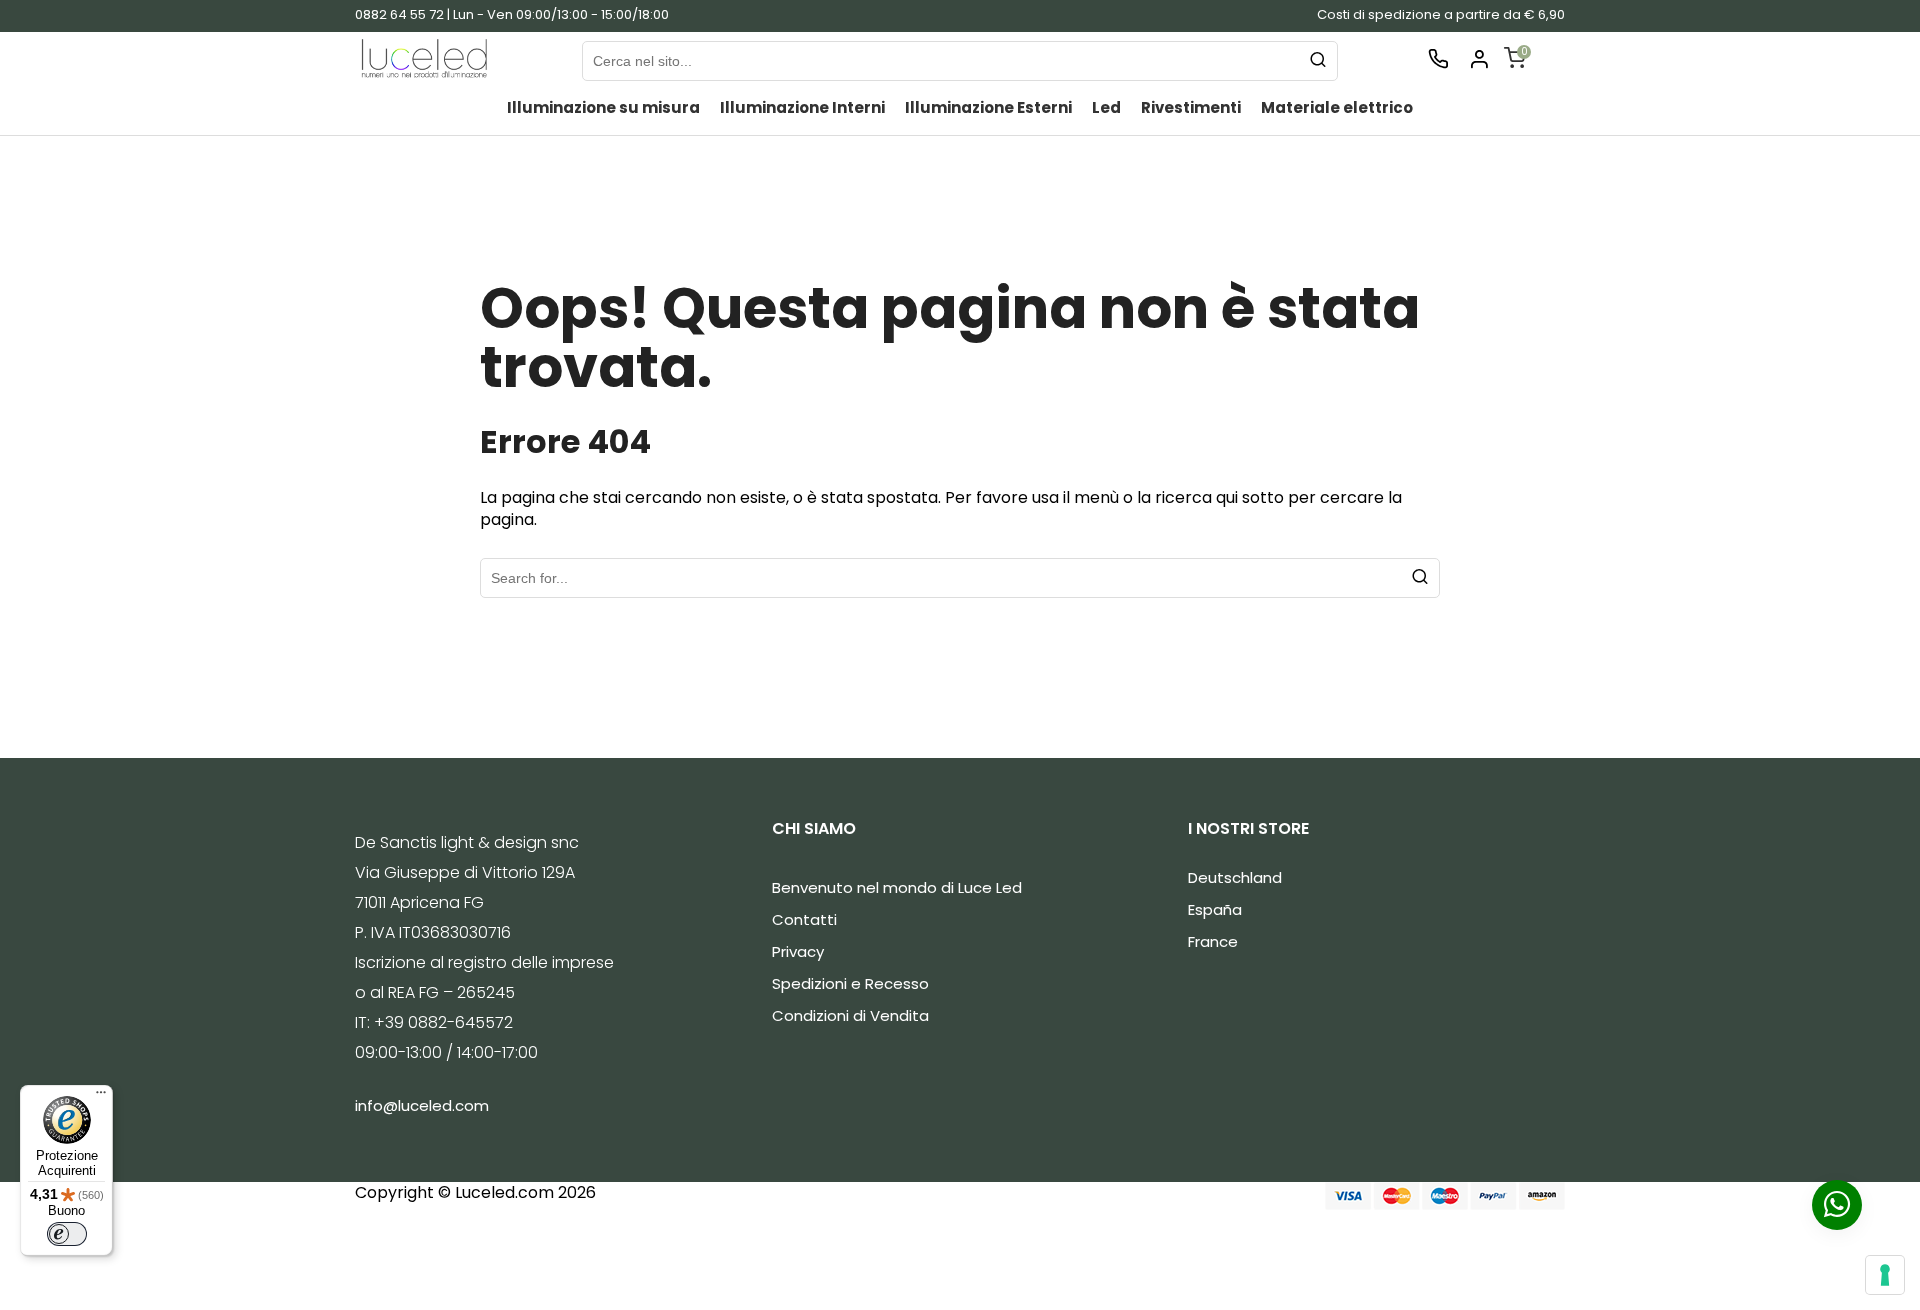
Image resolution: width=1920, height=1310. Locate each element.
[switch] (67, 1234)
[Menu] (101, 1097)
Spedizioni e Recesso (850, 983)
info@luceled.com (422, 1105)
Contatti (804, 919)
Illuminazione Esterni (988, 107)
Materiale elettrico (1337, 107)
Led (1106, 107)
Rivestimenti (1191, 107)
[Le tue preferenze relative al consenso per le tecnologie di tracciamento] (1885, 1275)
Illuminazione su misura (603, 107)
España (1215, 909)
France (1213, 941)
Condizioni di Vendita (850, 1015)
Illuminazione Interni (802, 107)
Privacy (798, 951)
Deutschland (1235, 877)
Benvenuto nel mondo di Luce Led (897, 887)
